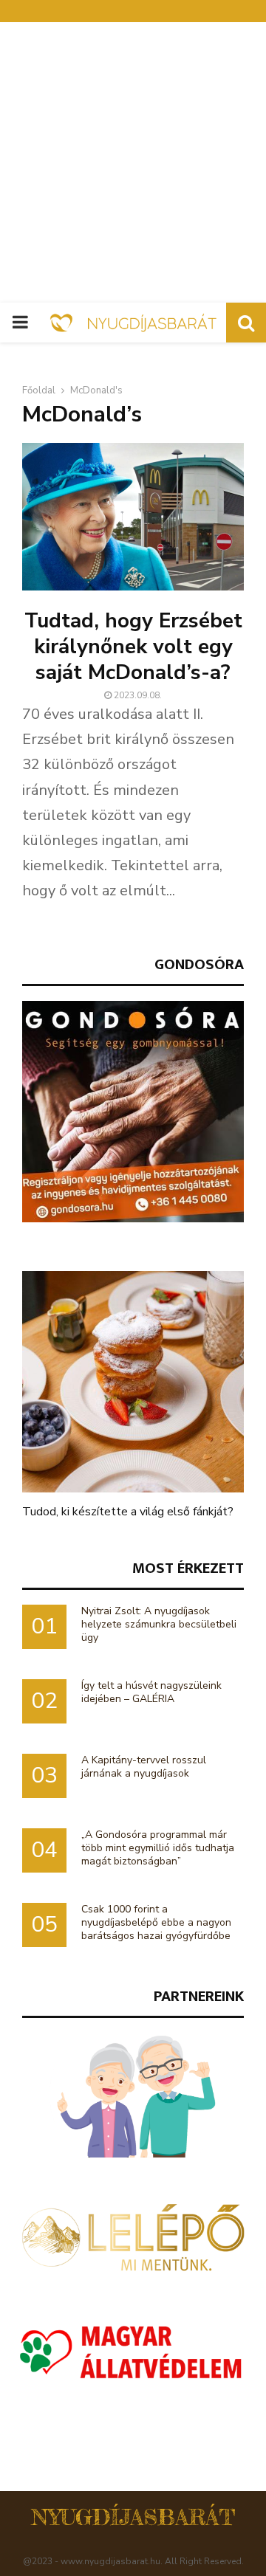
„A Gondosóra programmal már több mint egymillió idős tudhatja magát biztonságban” (158, 1848)
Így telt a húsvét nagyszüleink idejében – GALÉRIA (151, 1692)
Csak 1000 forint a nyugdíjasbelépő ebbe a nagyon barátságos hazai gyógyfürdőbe (156, 1922)
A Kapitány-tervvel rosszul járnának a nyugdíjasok (144, 1767)
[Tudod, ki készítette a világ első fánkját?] (133, 1382)
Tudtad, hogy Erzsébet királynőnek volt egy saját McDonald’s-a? (133, 647)
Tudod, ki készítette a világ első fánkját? (128, 1512)
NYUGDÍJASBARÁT (133, 2517)
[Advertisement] (133, 162)
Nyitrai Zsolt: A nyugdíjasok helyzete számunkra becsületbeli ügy (159, 1624)
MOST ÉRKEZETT (188, 1568)
